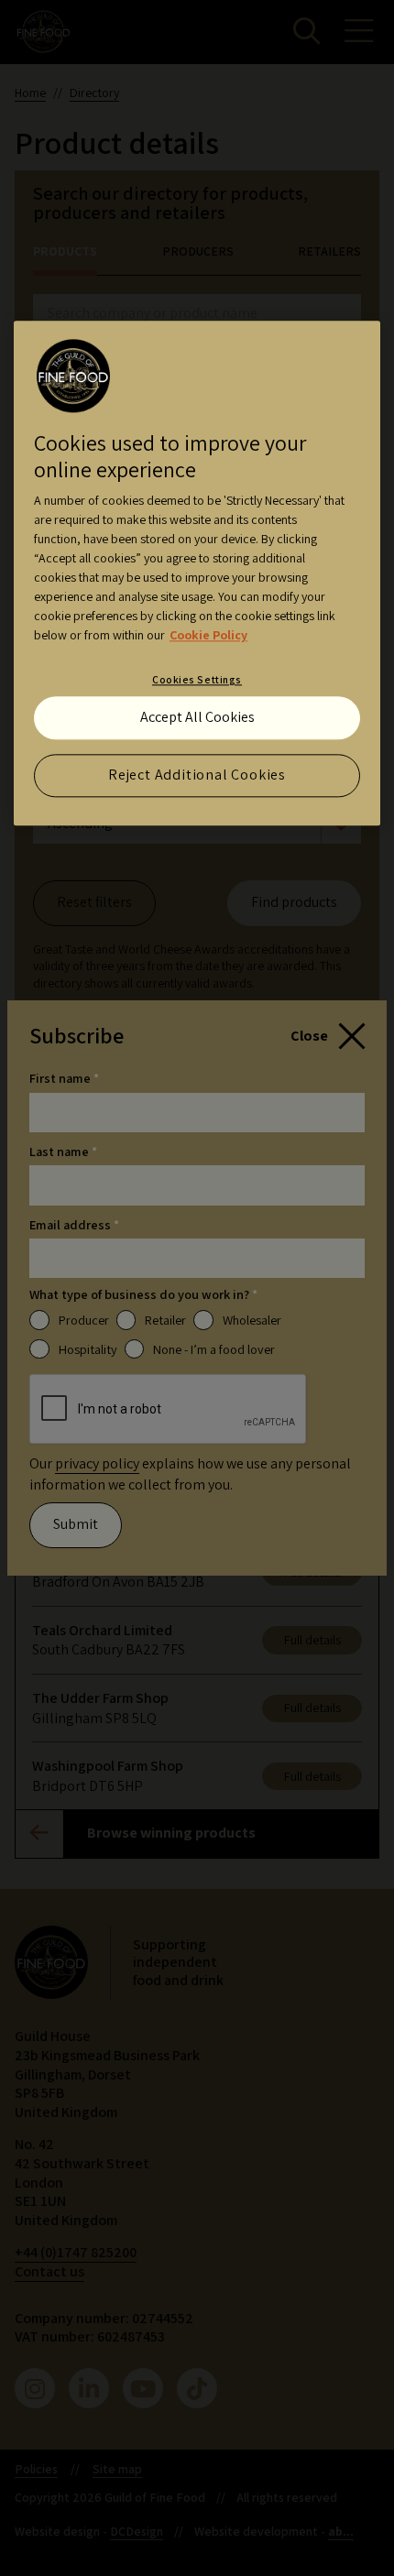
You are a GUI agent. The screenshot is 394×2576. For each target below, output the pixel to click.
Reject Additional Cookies (197, 775)
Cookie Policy (208, 636)
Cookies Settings (197, 680)
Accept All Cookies (197, 718)
